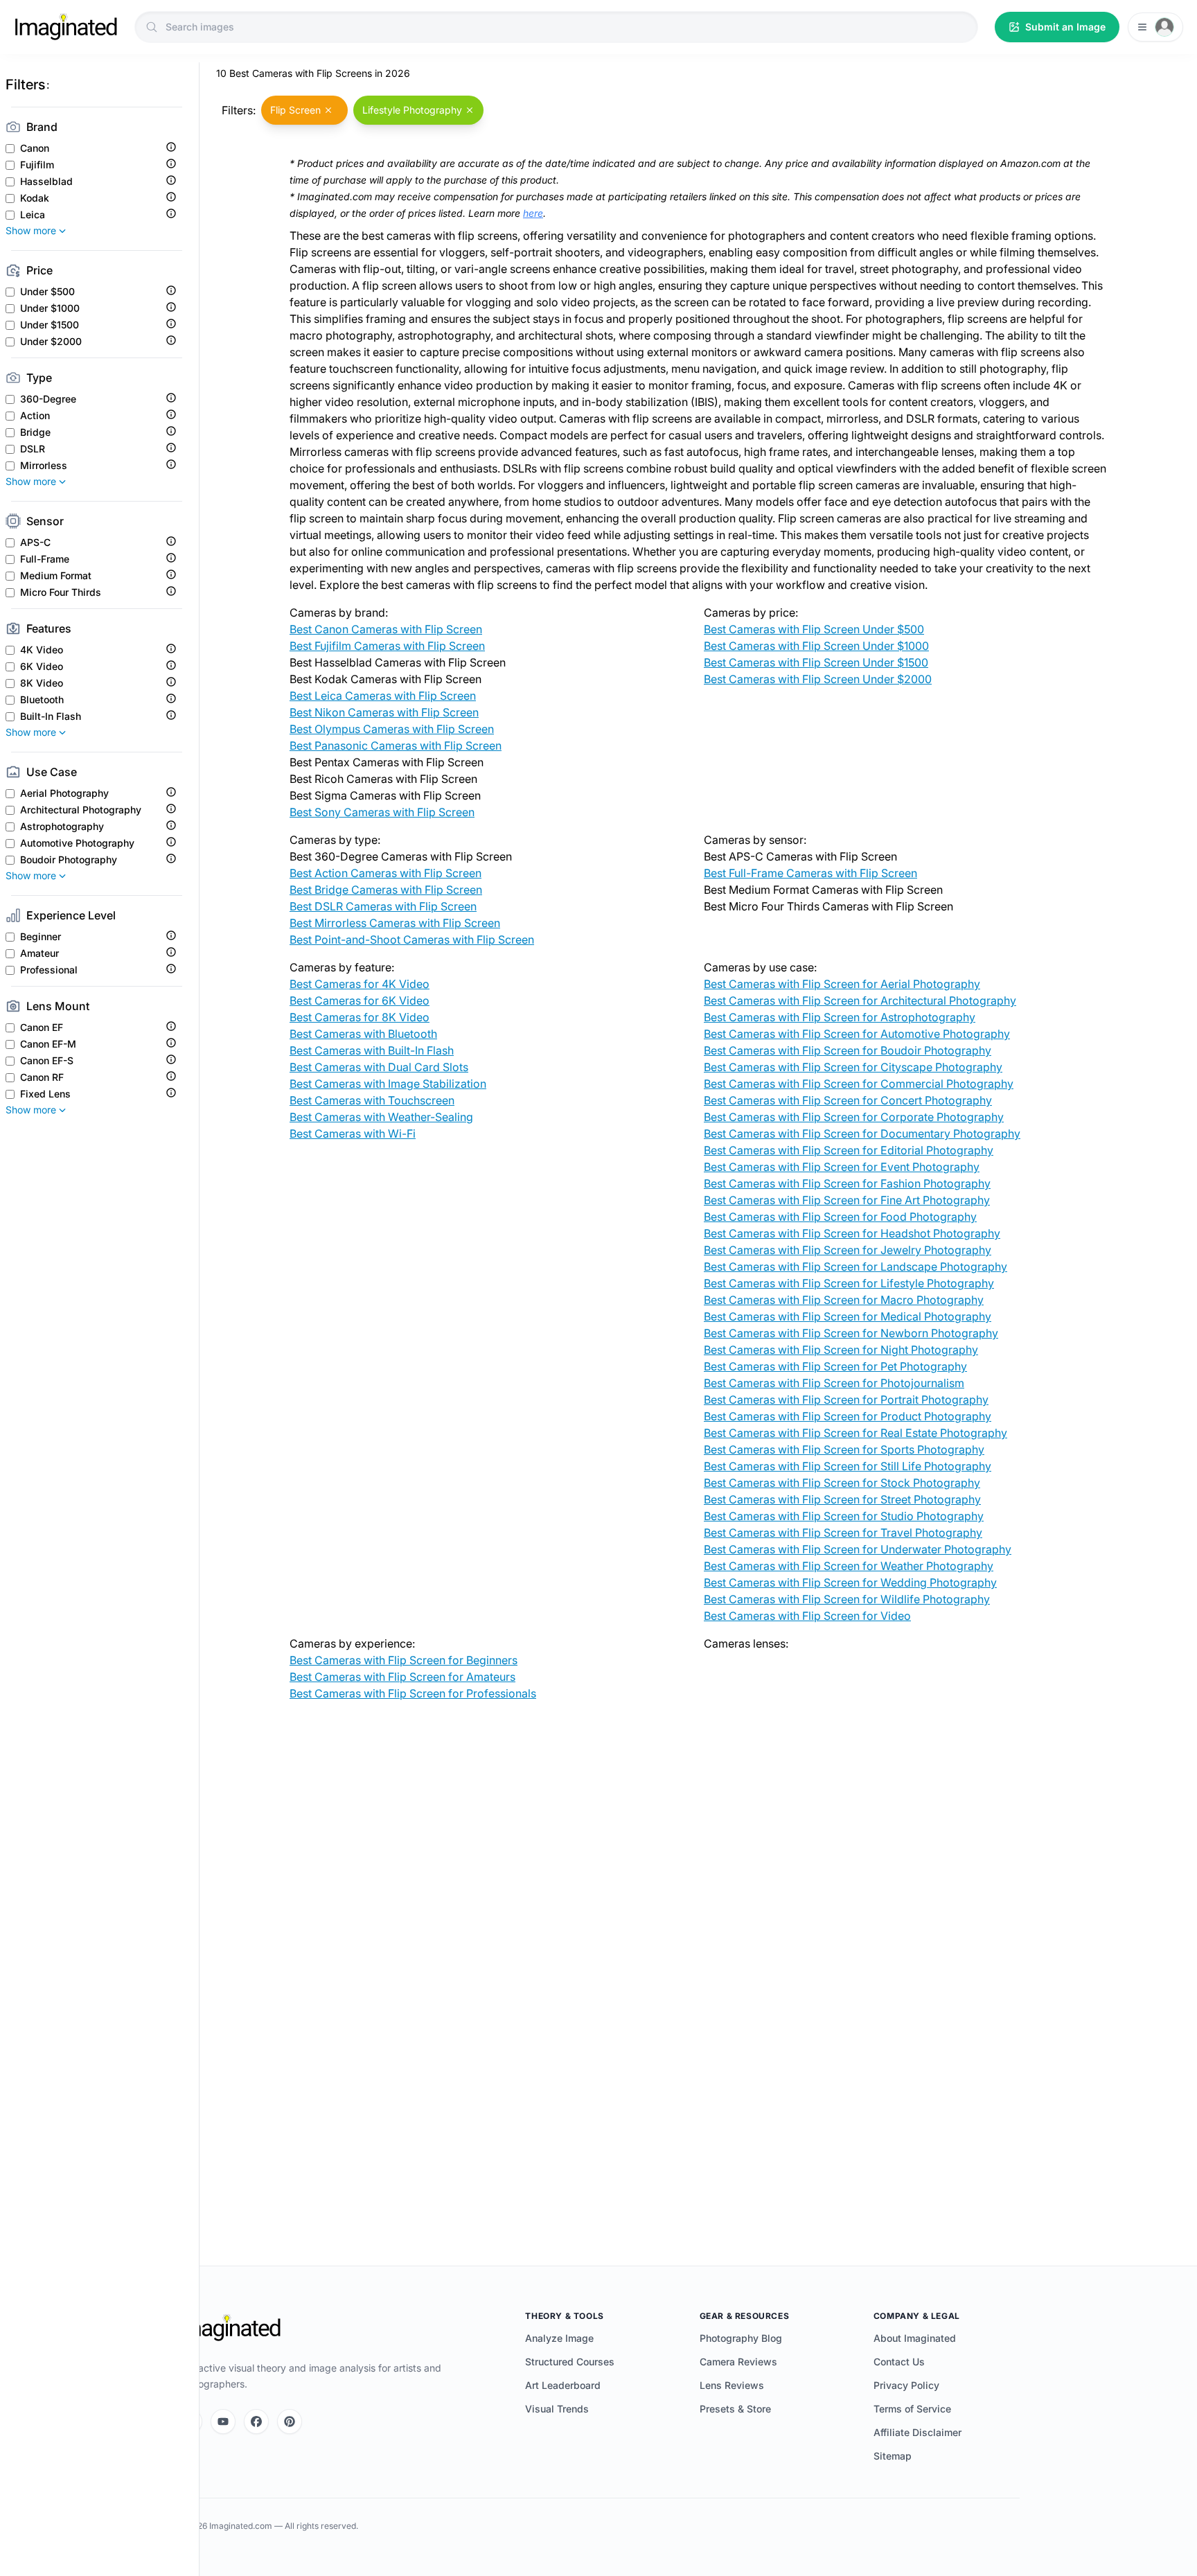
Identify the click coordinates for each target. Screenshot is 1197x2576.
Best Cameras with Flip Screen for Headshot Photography (852, 1233)
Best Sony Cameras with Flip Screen (382, 812)
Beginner (41, 937)
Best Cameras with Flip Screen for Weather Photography (849, 1566)
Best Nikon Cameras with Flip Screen (384, 712)
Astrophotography (62, 827)
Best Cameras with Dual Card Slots (379, 1067)
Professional (49, 970)
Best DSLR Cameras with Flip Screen (383, 906)
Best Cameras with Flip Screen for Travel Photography (843, 1533)
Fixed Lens (45, 1094)
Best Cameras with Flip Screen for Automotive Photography (857, 1034)
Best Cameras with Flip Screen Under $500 (814, 629)
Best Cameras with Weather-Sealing (381, 1117)
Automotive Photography (77, 843)
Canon (35, 148)
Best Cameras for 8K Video (360, 1017)
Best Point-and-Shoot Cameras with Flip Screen (412, 939)
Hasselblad (46, 182)
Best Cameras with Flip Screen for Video (807, 1616)
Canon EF (42, 1027)
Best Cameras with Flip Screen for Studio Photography (844, 1516)
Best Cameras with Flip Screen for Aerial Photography (842, 984)
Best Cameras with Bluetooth (363, 1034)
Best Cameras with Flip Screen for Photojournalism (834, 1383)
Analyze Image (559, 2338)
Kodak (35, 198)
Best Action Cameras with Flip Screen (385, 873)
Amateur (39, 953)
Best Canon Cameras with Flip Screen (386, 629)
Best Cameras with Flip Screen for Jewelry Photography (848, 1250)
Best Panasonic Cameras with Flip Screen (396, 746)
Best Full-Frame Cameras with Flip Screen (810, 873)
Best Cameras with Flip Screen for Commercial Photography (859, 1084)
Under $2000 (51, 342)
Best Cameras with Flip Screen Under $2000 (818, 679)
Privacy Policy (906, 2385)
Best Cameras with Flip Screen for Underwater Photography (858, 1549)
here (533, 213)
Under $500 (47, 292)
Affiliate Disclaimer (917, 2432)
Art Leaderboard (563, 2385)
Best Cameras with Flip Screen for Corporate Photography (854, 1117)
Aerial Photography (64, 793)
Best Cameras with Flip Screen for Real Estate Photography (855, 1433)
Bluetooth (42, 700)
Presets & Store (735, 2409)
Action (35, 416)
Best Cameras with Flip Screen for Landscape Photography (855, 1267)
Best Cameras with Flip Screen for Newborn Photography (851, 1333)
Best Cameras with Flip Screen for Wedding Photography (850, 1582)
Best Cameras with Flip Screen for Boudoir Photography (848, 1050)
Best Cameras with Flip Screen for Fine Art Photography (847, 1200)
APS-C (35, 542)
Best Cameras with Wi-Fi (353, 1133)
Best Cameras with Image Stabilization (388, 1084)
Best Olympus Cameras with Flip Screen (392, 729)
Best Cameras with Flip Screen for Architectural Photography (860, 1000)
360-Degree (48, 399)
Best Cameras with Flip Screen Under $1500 (816, 662)
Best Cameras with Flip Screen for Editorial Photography (849, 1150)
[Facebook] (256, 2421)
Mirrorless (44, 466)
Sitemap (893, 2456)
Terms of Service (912, 2409)
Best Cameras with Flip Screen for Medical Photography (848, 1316)
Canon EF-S (47, 1061)
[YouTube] (223, 2421)
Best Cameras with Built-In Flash (372, 1050)
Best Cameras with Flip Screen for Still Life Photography (848, 1466)
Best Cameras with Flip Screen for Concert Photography (848, 1100)
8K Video (42, 683)
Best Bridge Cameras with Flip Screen (386, 890)
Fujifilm (37, 165)
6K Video (42, 667)
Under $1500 (50, 325)
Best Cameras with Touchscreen (372, 1100)
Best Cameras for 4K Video (360, 984)
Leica (33, 215)
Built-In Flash (51, 716)
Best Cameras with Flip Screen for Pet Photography (835, 1366)
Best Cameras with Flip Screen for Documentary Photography (862, 1133)
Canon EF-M (48, 1044)
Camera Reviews (738, 2362)
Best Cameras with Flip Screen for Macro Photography (844, 1300)
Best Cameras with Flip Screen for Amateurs (402, 1677)
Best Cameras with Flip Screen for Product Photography (848, 1416)
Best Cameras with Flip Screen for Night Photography (841, 1350)
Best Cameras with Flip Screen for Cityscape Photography (853, 1067)
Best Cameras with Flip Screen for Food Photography (840, 1217)
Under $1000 (50, 308)
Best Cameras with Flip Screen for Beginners (404, 1660)
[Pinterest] (290, 2421)
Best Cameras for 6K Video (360, 1000)
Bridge (35, 432)
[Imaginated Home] (229, 2328)
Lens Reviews (732, 2385)
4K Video (42, 650)
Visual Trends (557, 2409)
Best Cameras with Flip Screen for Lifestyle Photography (849, 1283)
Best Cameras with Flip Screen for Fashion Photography (847, 1183)
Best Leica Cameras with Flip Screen (383, 696)
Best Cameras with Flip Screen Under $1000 (816, 646)
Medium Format (56, 576)
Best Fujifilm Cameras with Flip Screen (387, 646)
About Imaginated (915, 2338)
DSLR (33, 449)
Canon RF (42, 1077)
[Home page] (66, 27)
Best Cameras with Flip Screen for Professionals (413, 1693)
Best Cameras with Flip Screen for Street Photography (842, 1499)
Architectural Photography (81, 810)
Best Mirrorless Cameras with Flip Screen (395, 923)
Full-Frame (45, 559)
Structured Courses (570, 2362)
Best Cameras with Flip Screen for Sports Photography (844, 1449)
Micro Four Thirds (61, 592)
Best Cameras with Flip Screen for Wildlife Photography (847, 1599)
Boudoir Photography (69, 860)
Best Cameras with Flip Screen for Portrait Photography (846, 1400)
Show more (31, 230)
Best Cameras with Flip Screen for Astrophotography (840, 1017)
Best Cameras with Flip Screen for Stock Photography (842, 1483)
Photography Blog (741, 2338)
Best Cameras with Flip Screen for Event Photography (842, 1167)
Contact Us (899, 2362)
